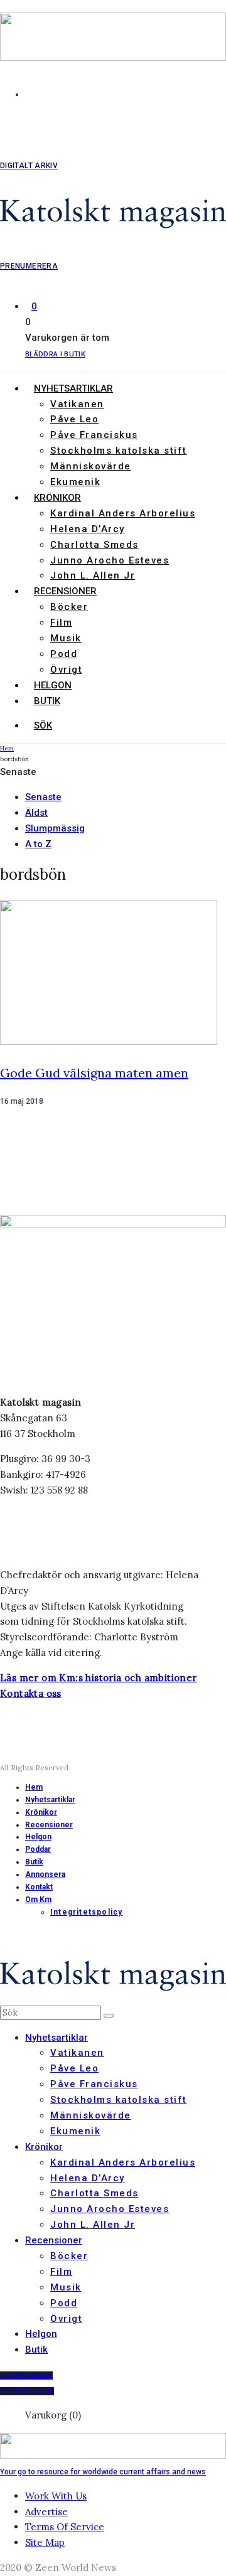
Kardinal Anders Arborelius (123, 513)
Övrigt (66, 670)
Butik (47, 701)
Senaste (43, 797)
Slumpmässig (55, 828)
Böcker (69, 607)
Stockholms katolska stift (119, 451)
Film (61, 623)
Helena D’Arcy (88, 529)
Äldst (36, 813)
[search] (109, 2016)
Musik (66, 638)
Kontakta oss (31, 1693)
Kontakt (39, 1887)
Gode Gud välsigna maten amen (94, 1073)
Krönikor (57, 498)
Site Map (45, 2542)
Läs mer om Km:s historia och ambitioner (99, 1678)
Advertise (46, 2512)
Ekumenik (75, 482)
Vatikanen (77, 404)
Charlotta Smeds (94, 545)
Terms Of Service (65, 2527)
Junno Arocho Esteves (110, 560)
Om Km (38, 1900)
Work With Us (56, 2496)
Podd (64, 654)
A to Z (38, 844)
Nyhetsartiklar (73, 388)
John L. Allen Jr (93, 575)
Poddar (38, 1849)
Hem (34, 1787)
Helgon (53, 685)
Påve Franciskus (94, 435)
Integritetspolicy (86, 1912)
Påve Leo (74, 419)
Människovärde (91, 466)
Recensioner (65, 591)
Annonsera (45, 1874)
